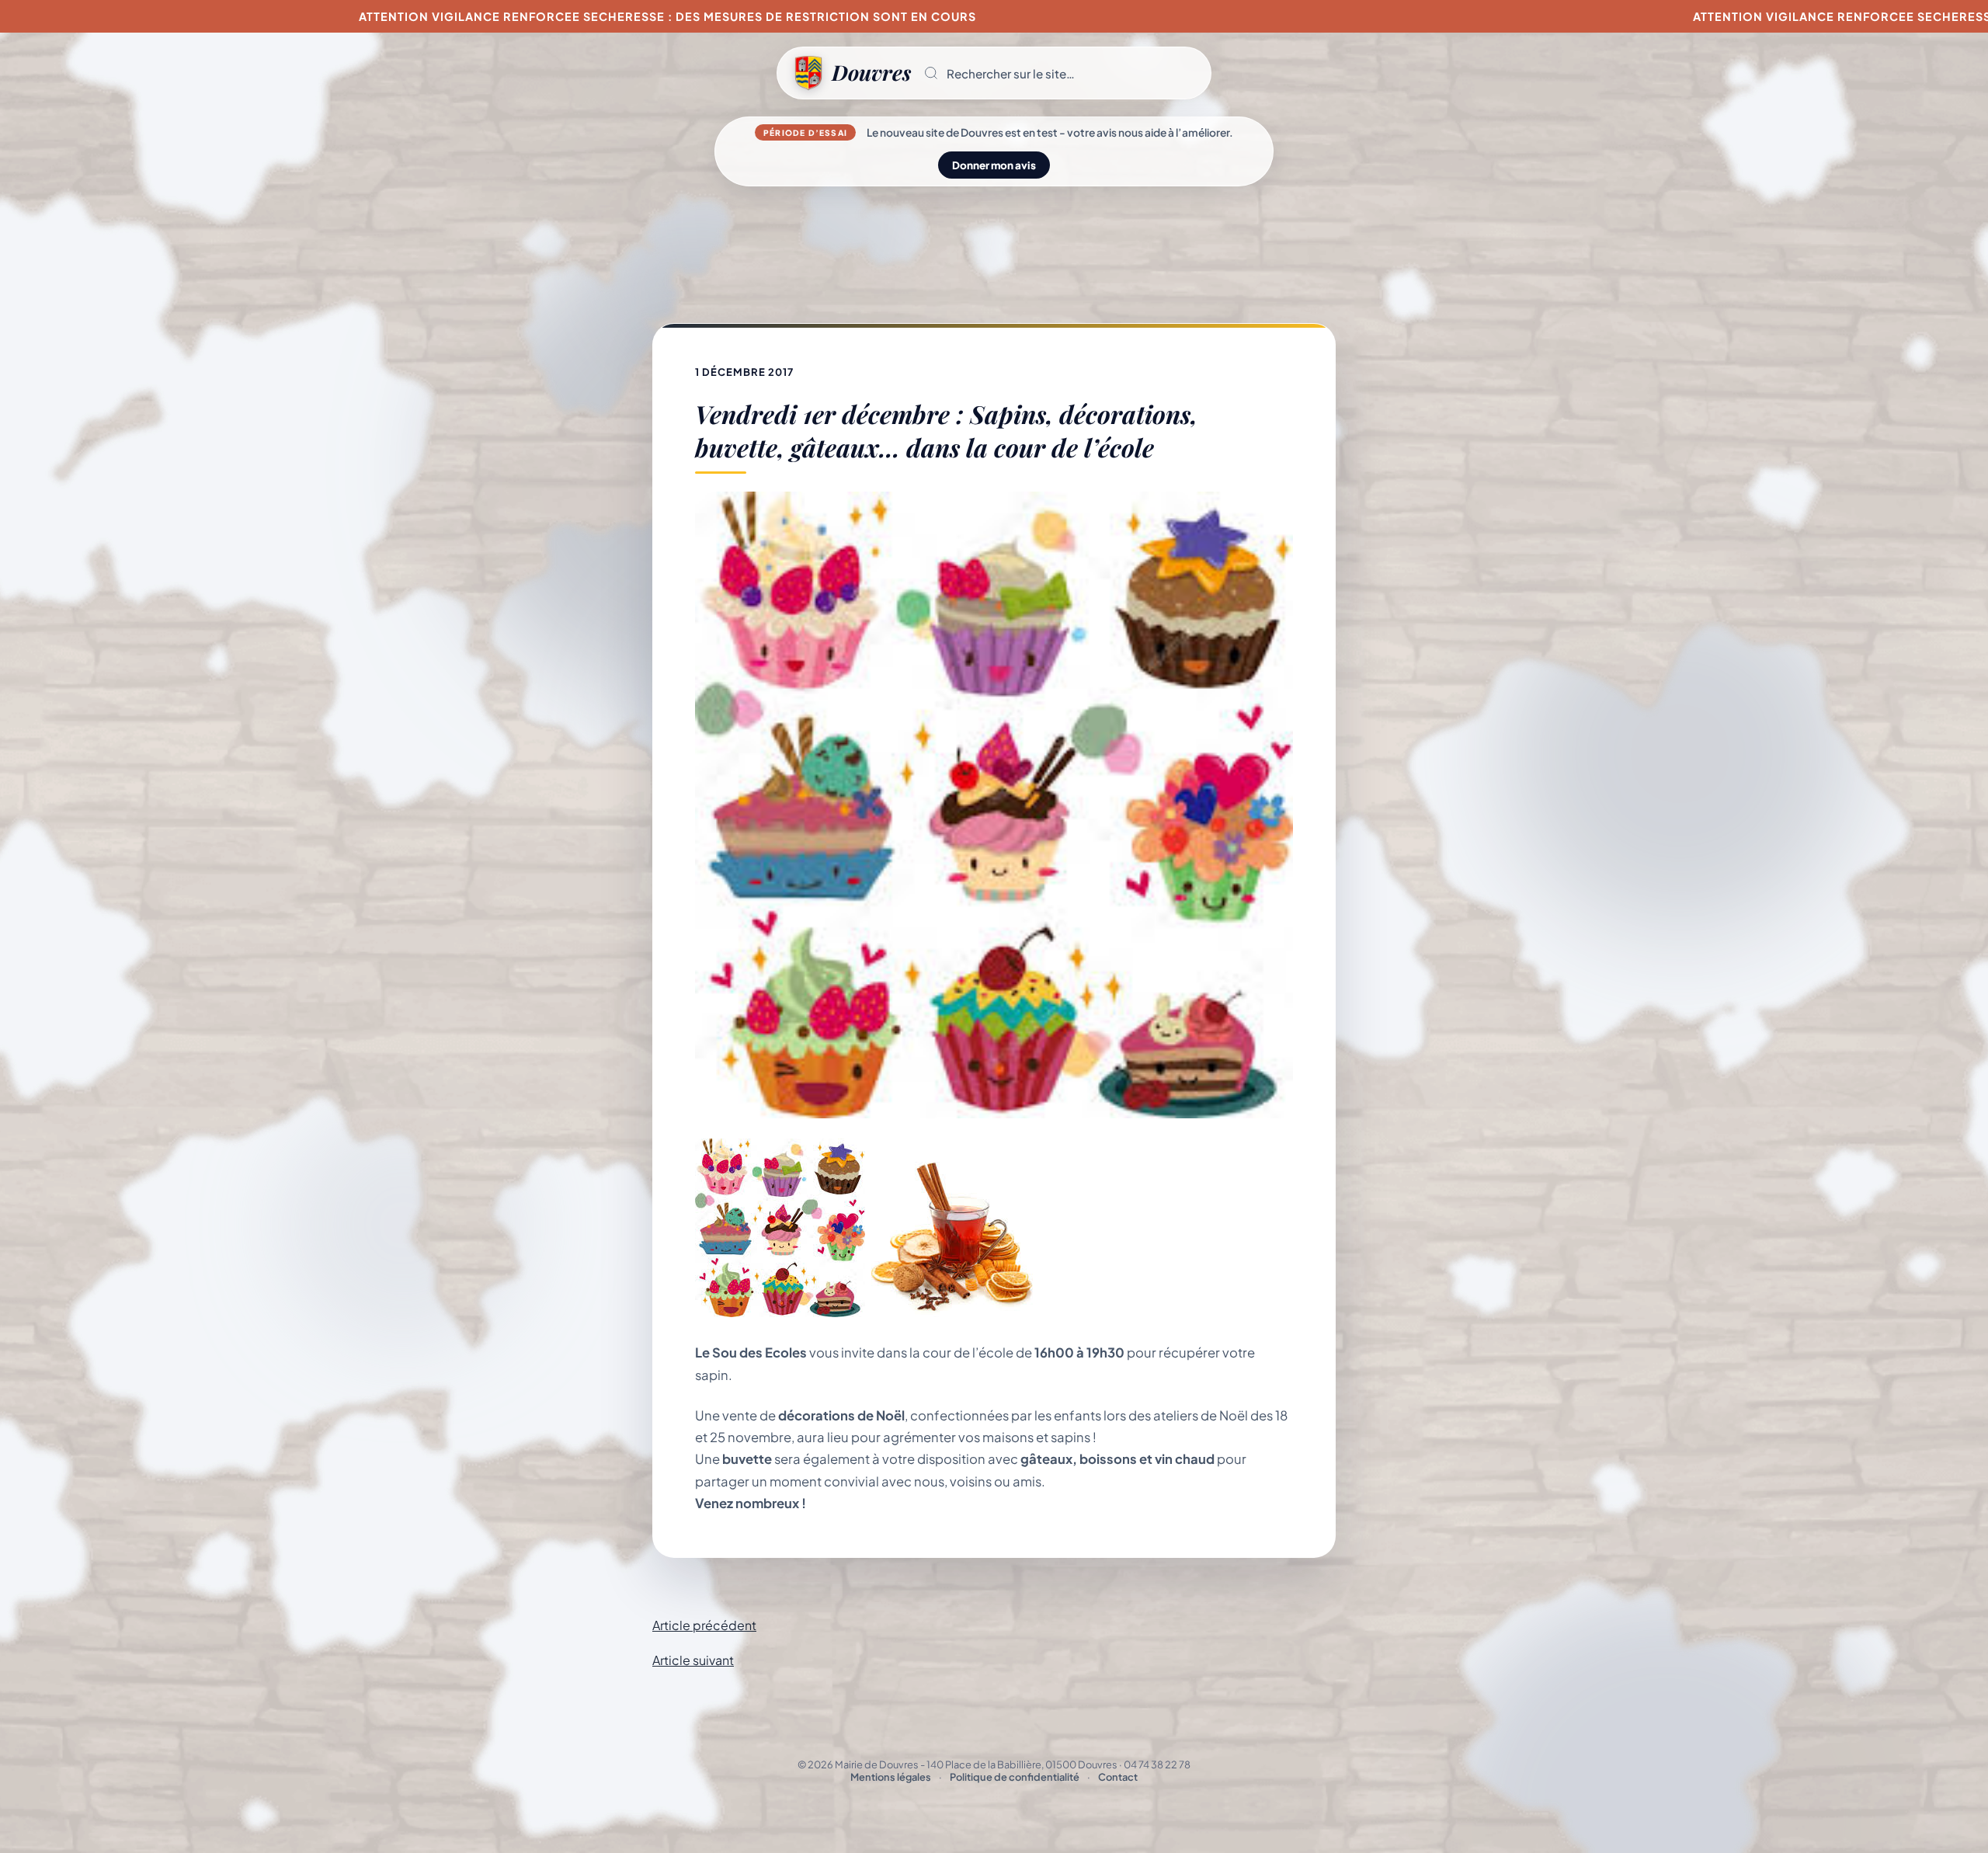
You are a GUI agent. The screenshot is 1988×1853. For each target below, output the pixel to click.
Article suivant (693, 1660)
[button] (1061, 73)
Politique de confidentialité (1015, 1777)
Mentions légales (891, 1777)
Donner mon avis (994, 165)
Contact (1118, 1777)
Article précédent (704, 1625)
